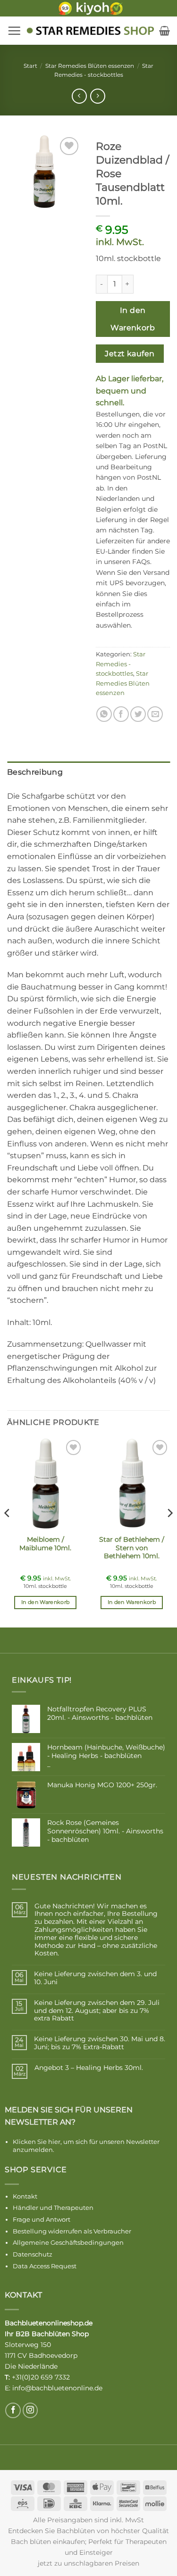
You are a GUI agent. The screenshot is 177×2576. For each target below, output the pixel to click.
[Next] (169, 1531)
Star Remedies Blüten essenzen (90, 66)
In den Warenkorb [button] (45, 1602)
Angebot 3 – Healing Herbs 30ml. (89, 2068)
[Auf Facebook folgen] (13, 2410)
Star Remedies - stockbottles (121, 664)
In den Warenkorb (133, 319)
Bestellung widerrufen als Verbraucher (72, 2231)
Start (30, 66)
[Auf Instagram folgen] (30, 2410)
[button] (14, 31)
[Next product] (79, 96)
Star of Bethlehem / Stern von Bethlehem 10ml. (132, 1548)
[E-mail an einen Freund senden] (155, 714)
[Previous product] (97, 96)
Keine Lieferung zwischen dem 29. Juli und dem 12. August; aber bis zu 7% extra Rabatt (97, 2011)
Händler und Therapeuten (53, 2208)
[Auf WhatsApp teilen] (104, 714)
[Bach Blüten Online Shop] (90, 31)
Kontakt (25, 2196)
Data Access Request (45, 2266)
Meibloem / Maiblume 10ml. (45, 1544)
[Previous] (8, 1531)
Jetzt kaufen (130, 354)
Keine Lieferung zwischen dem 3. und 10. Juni (95, 1978)
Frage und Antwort (42, 2219)
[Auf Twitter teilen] (138, 714)
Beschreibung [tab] (35, 772)
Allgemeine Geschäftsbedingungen (68, 2242)
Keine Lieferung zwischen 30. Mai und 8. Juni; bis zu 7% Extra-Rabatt (100, 2043)
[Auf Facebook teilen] (121, 714)
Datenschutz (33, 2254)
